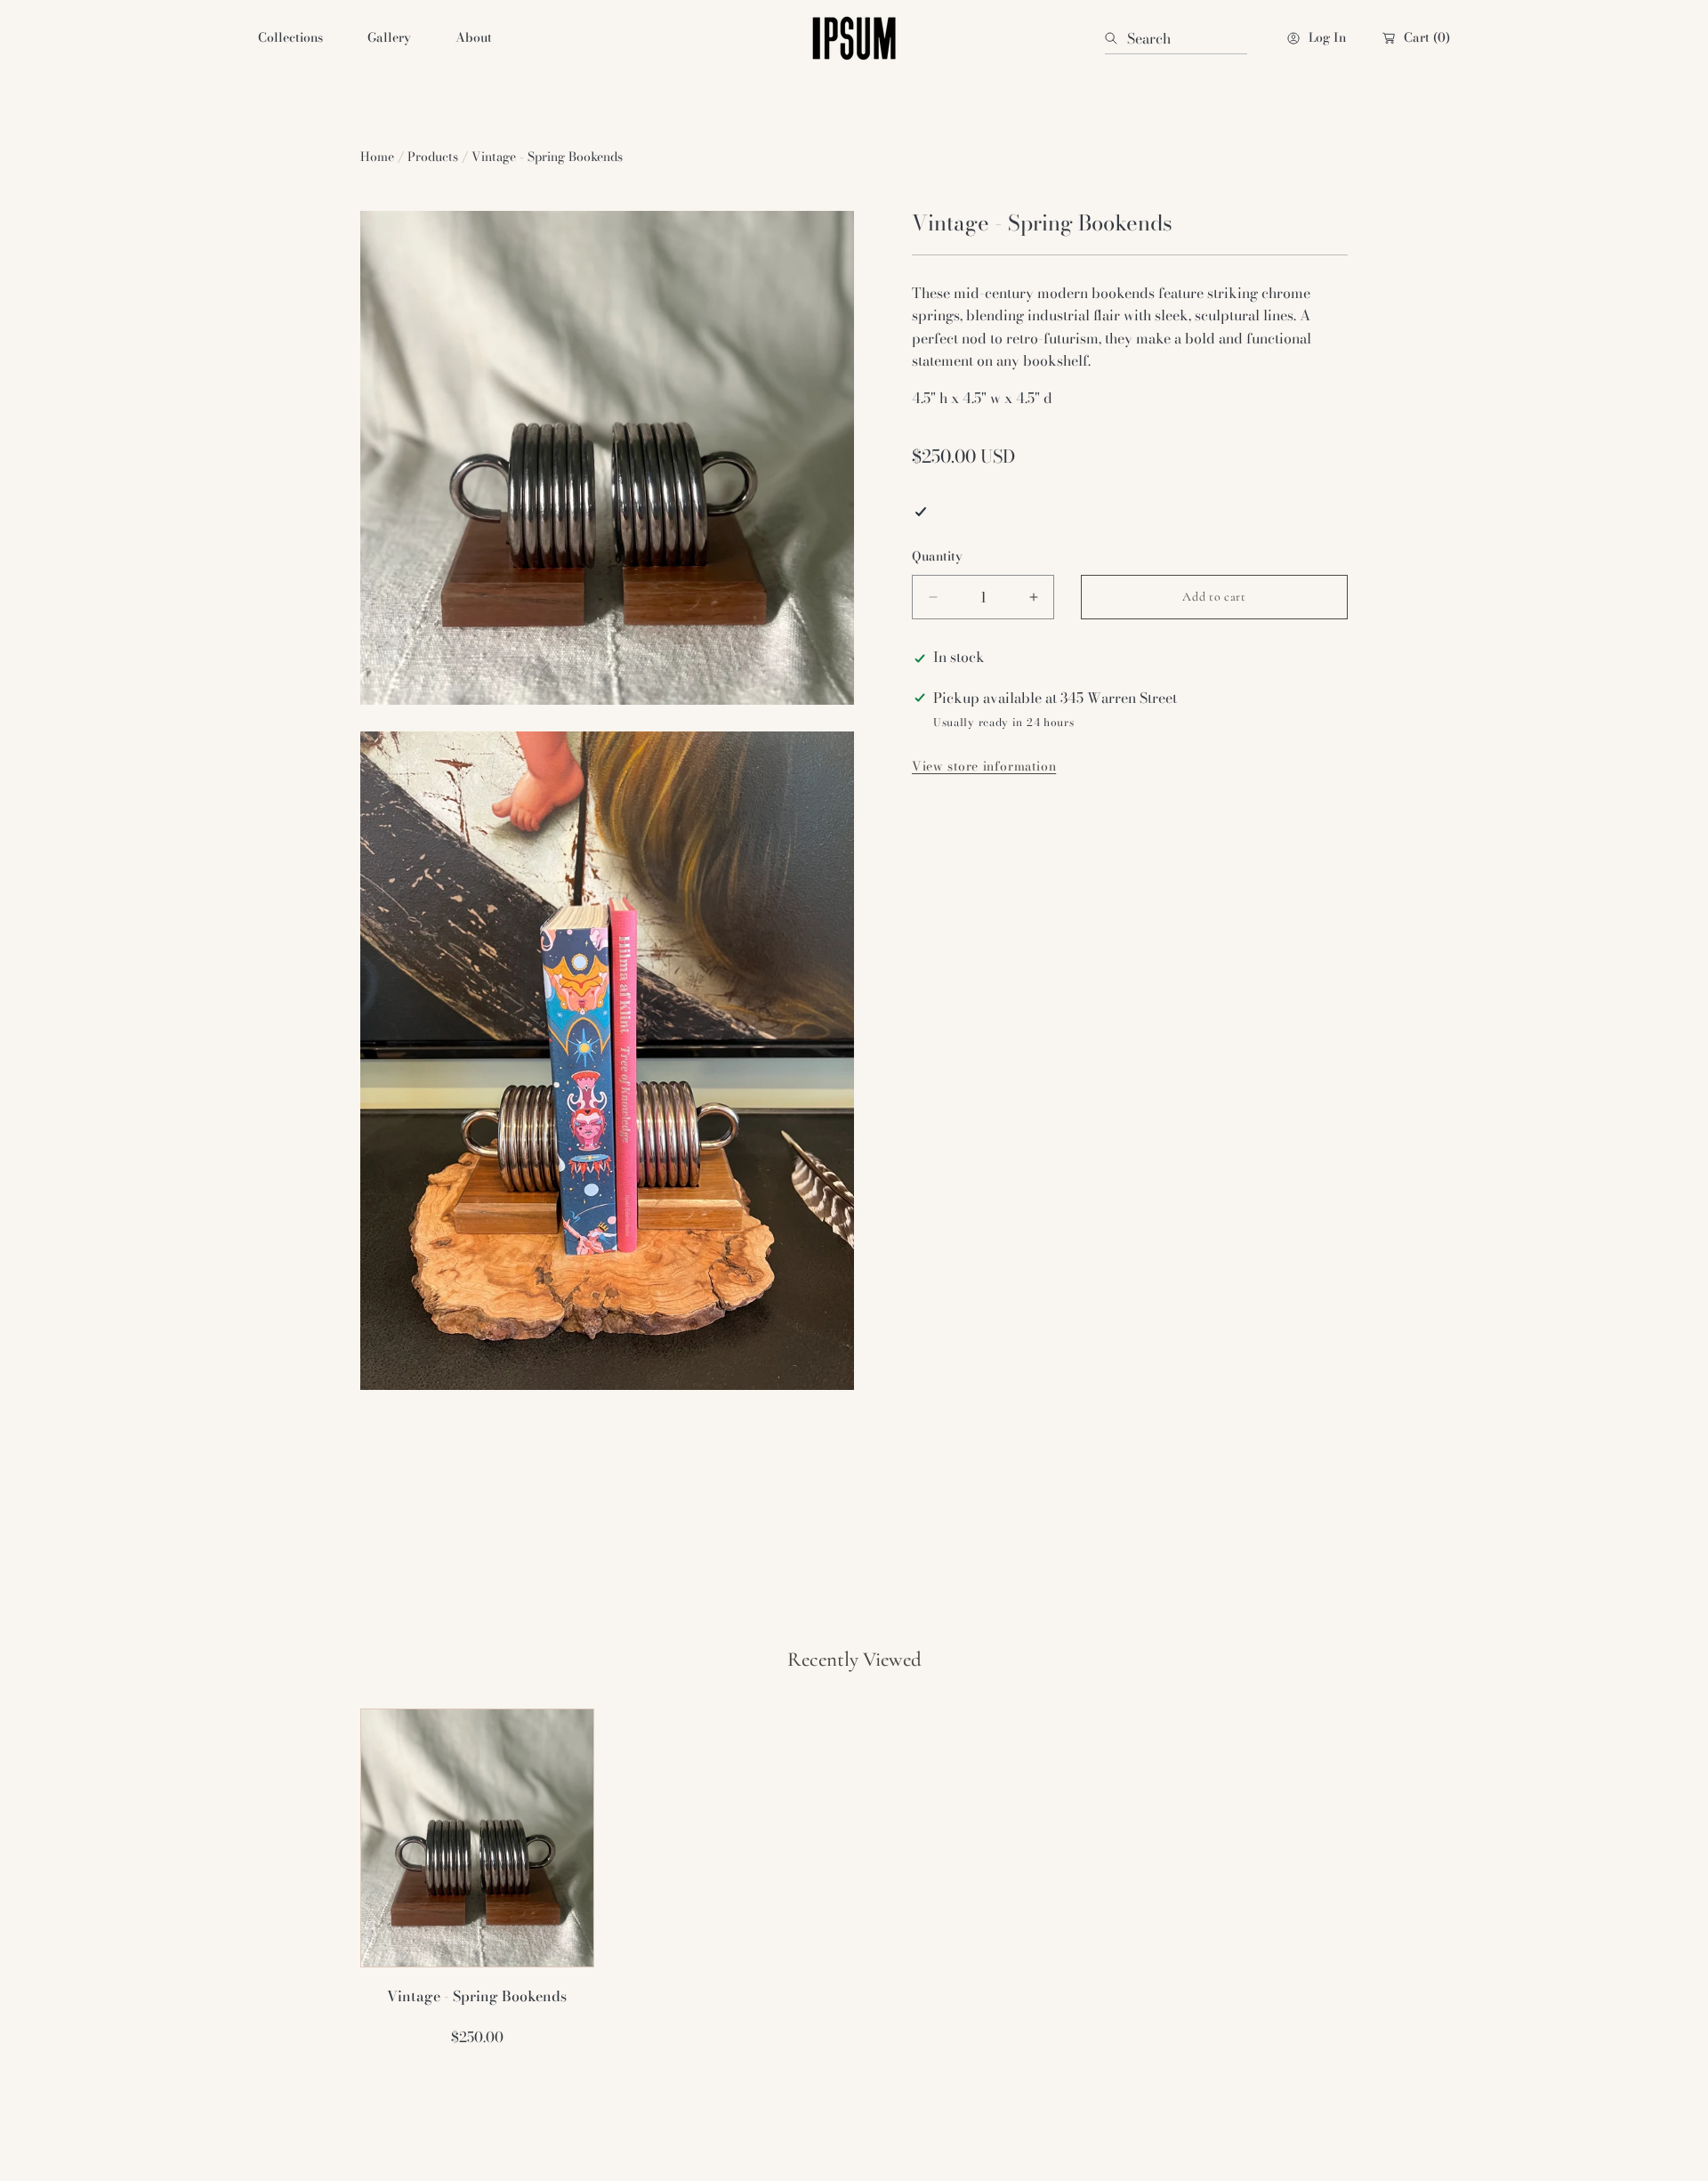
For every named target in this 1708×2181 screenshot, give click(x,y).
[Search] (1116, 38)
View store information (984, 768)
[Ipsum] (854, 38)
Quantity (937, 557)
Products (433, 157)
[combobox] (1176, 38)
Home (377, 157)
